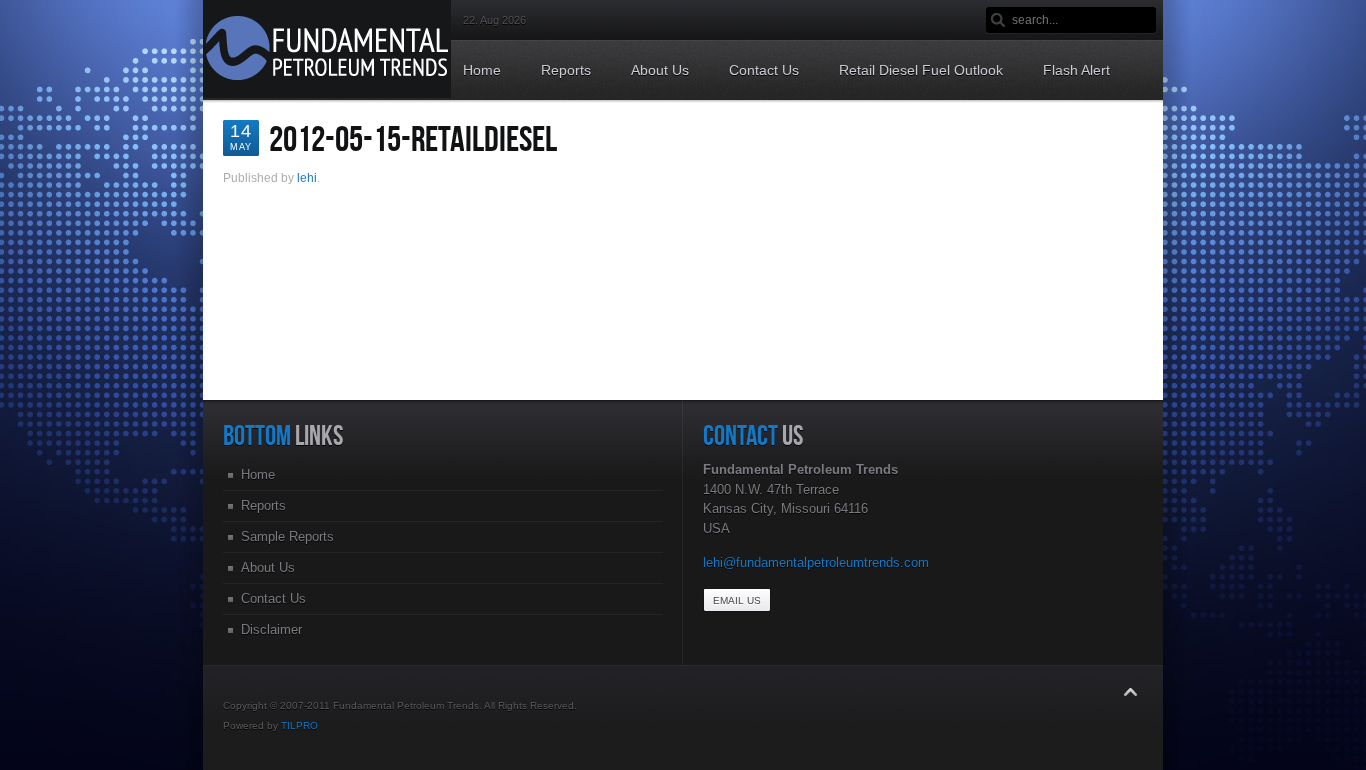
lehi (307, 178)
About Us (268, 567)
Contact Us (273, 598)
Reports (263, 505)
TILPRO (299, 725)
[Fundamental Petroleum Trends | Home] (327, 93)
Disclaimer (271, 629)
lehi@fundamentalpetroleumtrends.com (816, 562)
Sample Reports (287, 536)
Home (258, 474)
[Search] (999, 20)
